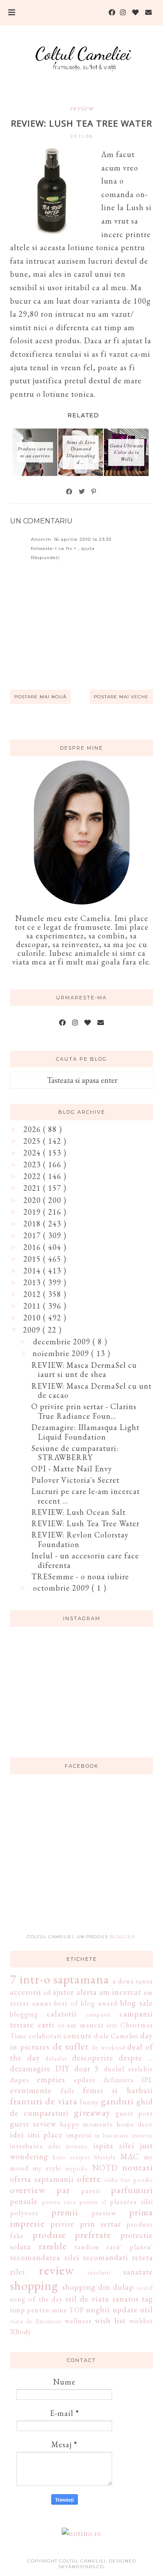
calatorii (62, 2014)
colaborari (45, 2036)
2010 (33, 1318)
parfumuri (132, 2190)
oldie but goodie (129, 2179)
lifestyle (105, 2157)
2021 (33, 1188)
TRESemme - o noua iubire (80, 1576)
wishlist (141, 2321)
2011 (33, 1306)
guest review (33, 2124)
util (146, 2310)
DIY (62, 2069)
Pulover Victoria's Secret (75, 1480)
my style (47, 2168)
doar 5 (87, 2069)
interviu (143, 2135)
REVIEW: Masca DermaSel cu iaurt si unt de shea (84, 1370)
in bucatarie (112, 2135)
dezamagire (30, 2069)
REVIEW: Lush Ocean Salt (78, 1512)
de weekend (108, 2047)
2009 (33, 1330)
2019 (33, 1212)
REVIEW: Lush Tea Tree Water (85, 1523)
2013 (33, 1282)
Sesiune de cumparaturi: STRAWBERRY (75, 1453)
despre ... (136, 2058)
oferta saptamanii (42, 2179)
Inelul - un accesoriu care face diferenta (85, 1560)
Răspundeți (45, 558)
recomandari (106, 2257)
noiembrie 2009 (62, 1353)
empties (51, 2079)
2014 (33, 1271)
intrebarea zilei (35, 2146)
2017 (33, 1235)
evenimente (31, 2090)
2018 (33, 1224)
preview (104, 2213)
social (145, 2287)
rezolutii (99, 2272)
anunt (42, 2003)
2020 (33, 1200)
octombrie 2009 (62, 1588)
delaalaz (56, 2058)
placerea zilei (131, 2202)
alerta (87, 1992)
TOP (77, 2310)
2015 (33, 1259)
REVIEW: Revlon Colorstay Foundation (80, 1539)
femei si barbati (118, 2090)
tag (147, 2299)
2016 (33, 1247)
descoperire (93, 2058)
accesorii (26, 1992)
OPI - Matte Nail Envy (72, 1469)
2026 (33, 1129)
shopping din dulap (98, 2287)
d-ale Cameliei (116, 2036)
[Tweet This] (82, 492)
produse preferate (72, 2234)
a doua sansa (133, 1981)
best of (66, 2003)
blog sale (136, 2003)
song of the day (36, 2299)
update (125, 2310)
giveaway (92, 2112)
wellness (78, 2321)
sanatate (138, 2272)
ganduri (117, 2101)
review (82, 108)
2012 (33, 1294)
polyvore (24, 2213)
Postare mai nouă (40, 697)
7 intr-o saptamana (60, 1979)
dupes (20, 2080)
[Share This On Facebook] (70, 492)
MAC (130, 2156)
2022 (33, 1176)
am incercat (120, 1992)
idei (17, 2135)
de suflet (71, 2046)
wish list (110, 2320)
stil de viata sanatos (102, 2299)
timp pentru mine (39, 2310)
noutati (138, 2167)
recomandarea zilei (45, 2257)
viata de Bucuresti (36, 2321)
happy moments (87, 2124)
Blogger (122, 1937)
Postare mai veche (121, 697)
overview (28, 2190)
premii (65, 2212)
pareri (91, 2191)
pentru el (93, 2202)
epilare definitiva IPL (113, 2080)
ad (47, 1992)
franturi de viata (44, 2101)
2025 (33, 1141)
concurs (77, 2035)
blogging (24, 2014)
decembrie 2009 (63, 1342)
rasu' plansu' (130, 2247)
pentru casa (59, 2202)
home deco (135, 2124)
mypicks (77, 2168)
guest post (134, 2113)
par (63, 2190)
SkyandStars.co (81, 2567)
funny (89, 2102)
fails (68, 2091)
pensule (24, 2201)
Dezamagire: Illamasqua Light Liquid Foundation (85, 1432)
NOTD (105, 2168)
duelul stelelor (128, 2069)
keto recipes (71, 2157)
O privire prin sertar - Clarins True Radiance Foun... (84, 1411)
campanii (98, 2014)
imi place (45, 2135)
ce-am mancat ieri (87, 2025)
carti (46, 2025)
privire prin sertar (86, 2224)
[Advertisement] (82, 1859)
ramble (53, 2246)
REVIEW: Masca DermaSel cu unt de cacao (91, 1391)
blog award (99, 2003)
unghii (98, 2310)
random (87, 2247)
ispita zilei (114, 2146)
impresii (79, 2135)
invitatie (77, 2146)
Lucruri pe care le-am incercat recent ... (86, 1496)
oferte (89, 2178)
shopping (34, 2285)
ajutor (63, 1992)
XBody (21, 2332)
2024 (33, 1153)
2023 (33, 1164)
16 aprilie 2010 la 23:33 (83, 539)
